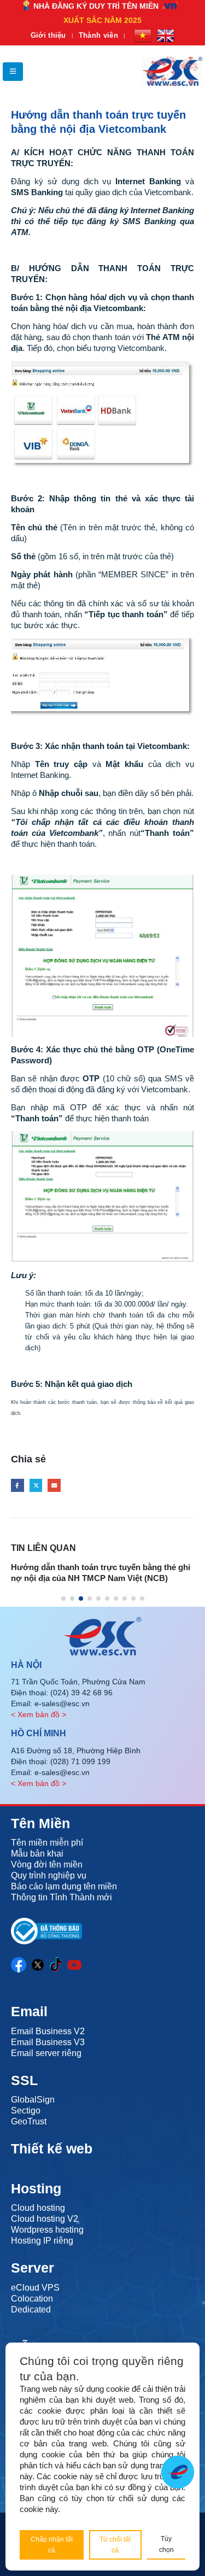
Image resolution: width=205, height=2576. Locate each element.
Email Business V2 (48, 2031)
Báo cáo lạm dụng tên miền (64, 1886)
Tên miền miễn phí (47, 1843)
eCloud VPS (35, 2288)
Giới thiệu (48, 35)
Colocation (32, 2299)
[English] (166, 36)
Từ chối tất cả (115, 2545)
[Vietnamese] (143, 36)
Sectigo (26, 2110)
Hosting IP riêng (42, 2241)
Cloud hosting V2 (45, 2219)
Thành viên (98, 35)
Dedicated (31, 2309)
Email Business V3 (48, 2042)
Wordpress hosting (47, 2230)
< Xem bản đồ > (39, 1714)
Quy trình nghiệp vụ (49, 1875)
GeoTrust (29, 2121)
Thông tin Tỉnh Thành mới (61, 1897)
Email (54, 1485)
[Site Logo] (172, 71)
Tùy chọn (166, 2544)
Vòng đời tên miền (47, 1864)
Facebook (17, 1485)
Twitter (36, 1485)
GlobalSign (33, 2100)
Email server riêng (46, 2053)
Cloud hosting (38, 2208)
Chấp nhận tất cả (52, 2545)
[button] (13, 72)
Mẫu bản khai (37, 1854)
